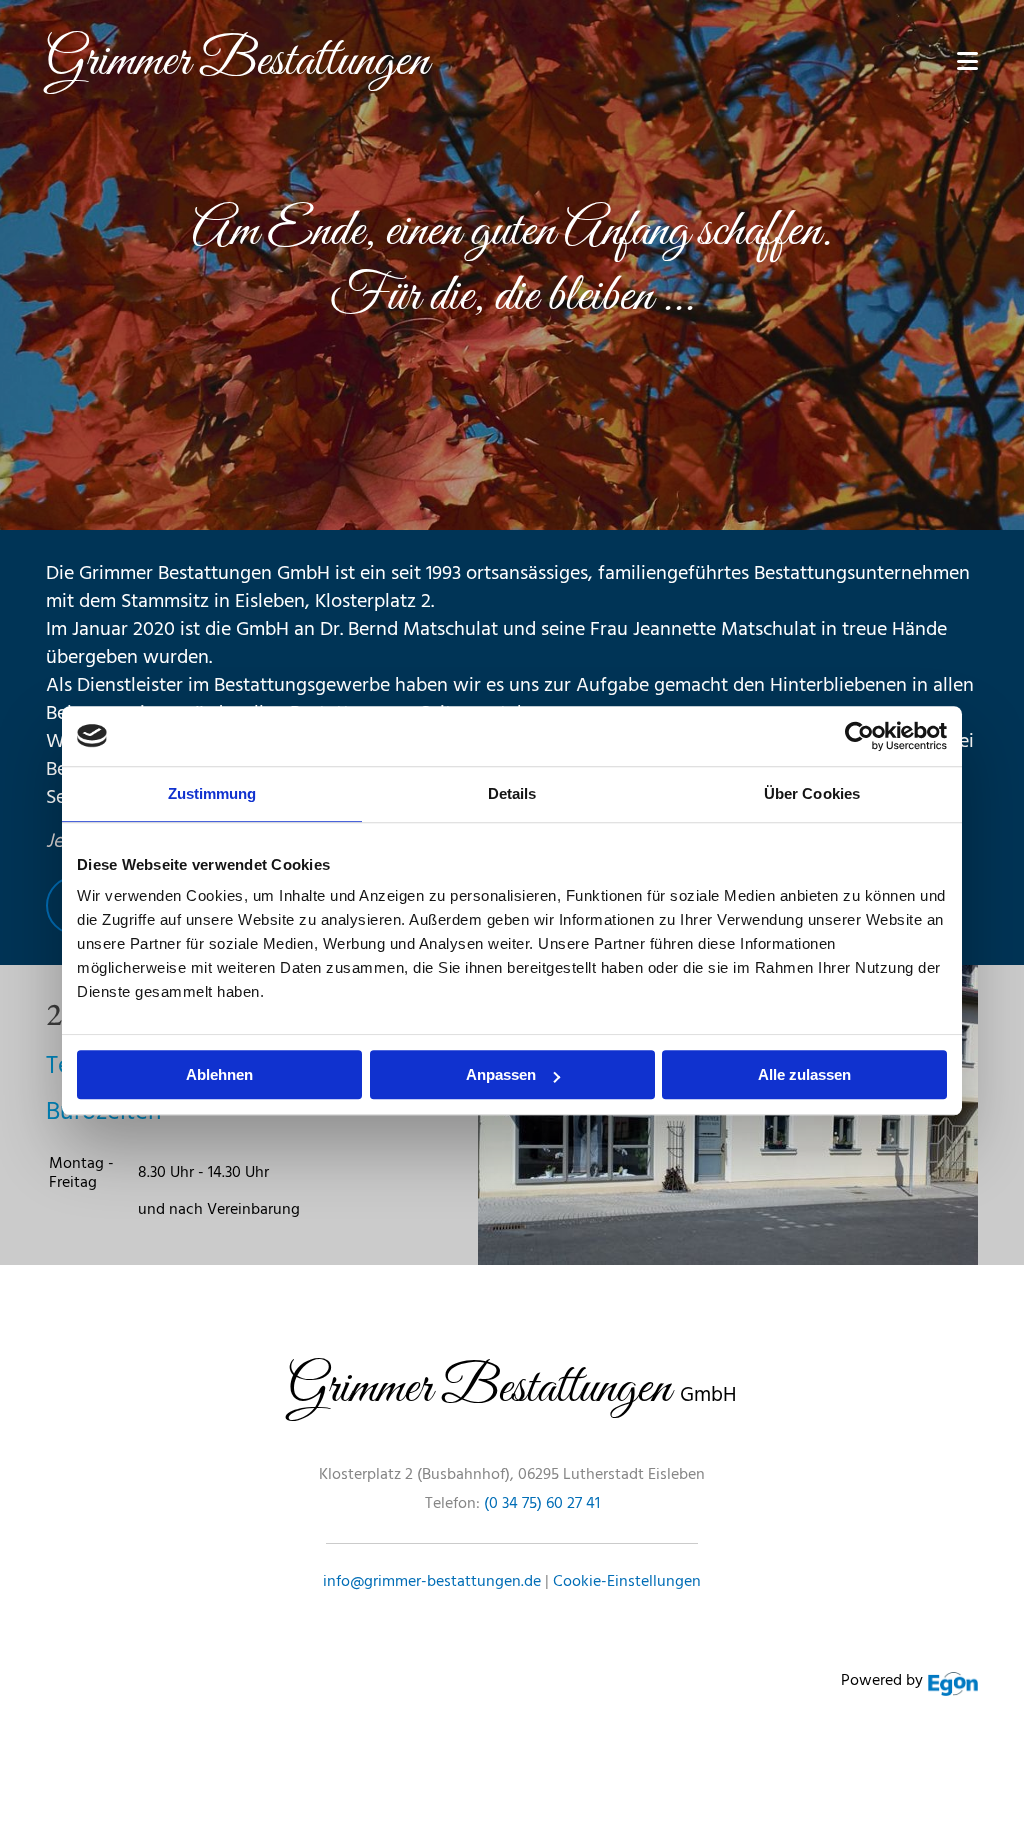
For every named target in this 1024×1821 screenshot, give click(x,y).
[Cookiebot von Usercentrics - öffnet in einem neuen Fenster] (859, 736)
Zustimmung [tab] (212, 793)
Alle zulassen (804, 1074)
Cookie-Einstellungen (627, 1582)
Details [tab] (512, 793)
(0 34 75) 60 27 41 (542, 1504)
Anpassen (501, 1074)
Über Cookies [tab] (812, 793)
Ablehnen (219, 1074)
